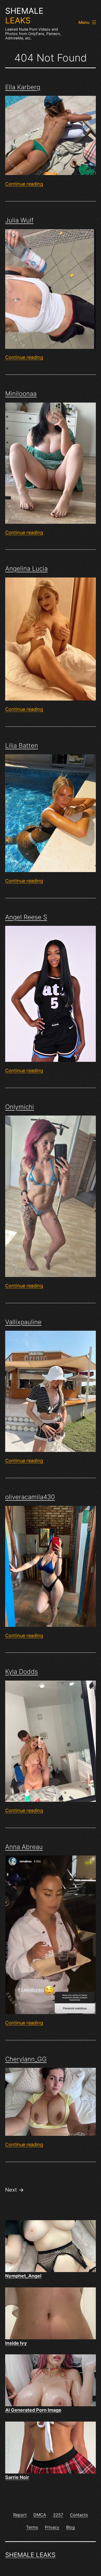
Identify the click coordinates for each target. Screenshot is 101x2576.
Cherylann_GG (26, 2059)
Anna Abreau (24, 1847)
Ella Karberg (23, 87)
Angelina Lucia (26, 569)
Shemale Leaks (30, 2555)
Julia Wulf (19, 220)
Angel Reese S (26, 917)
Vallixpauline (23, 1322)
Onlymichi (20, 1107)
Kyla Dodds (21, 1672)
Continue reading (24, 184)
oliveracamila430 (30, 1497)
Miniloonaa (21, 394)
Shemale (24, 16)
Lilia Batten (22, 746)
